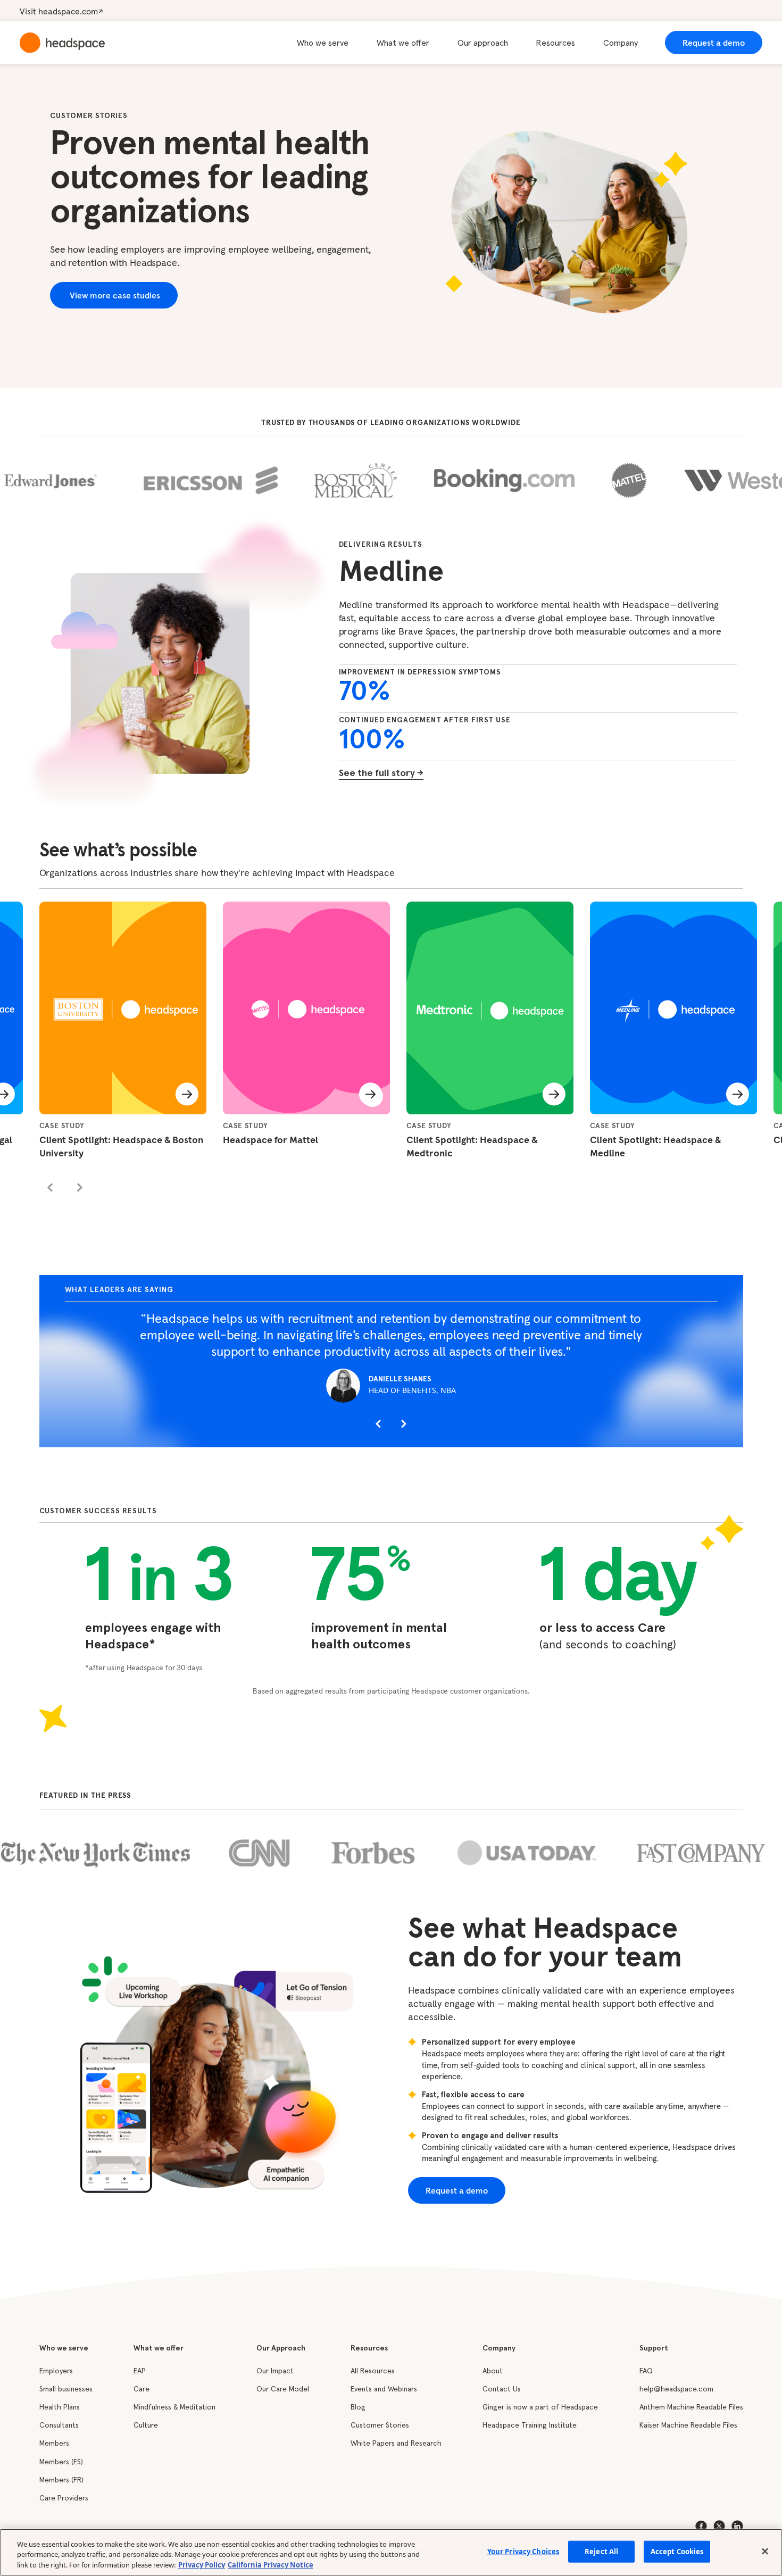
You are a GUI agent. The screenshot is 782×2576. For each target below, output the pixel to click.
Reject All (601, 2551)
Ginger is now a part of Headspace (540, 2407)
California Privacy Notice (271, 2565)
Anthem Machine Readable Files (691, 2407)
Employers (56, 2371)
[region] (391, 2552)
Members (54, 2444)
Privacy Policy (202, 2565)
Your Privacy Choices (523, 2551)
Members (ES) (61, 2462)
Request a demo (714, 43)
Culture (146, 2425)
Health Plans (60, 2407)
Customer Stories (380, 2425)
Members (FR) (61, 2480)
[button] (329, 43)
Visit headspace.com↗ (61, 11)
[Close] (765, 2551)
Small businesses (66, 2389)
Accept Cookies (677, 2551)
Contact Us (502, 2389)
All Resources (373, 2371)
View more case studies (114, 295)
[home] (62, 43)
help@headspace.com (676, 2389)
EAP (140, 2371)
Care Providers (64, 2498)
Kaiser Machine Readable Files (688, 2425)
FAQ (646, 2371)
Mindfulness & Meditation (174, 2407)
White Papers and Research (396, 2444)
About (493, 2371)
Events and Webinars (384, 2389)
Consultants (59, 2425)
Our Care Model (283, 2389)
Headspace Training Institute (530, 2425)
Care (142, 2389)
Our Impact (275, 2371)
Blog (358, 2407)
